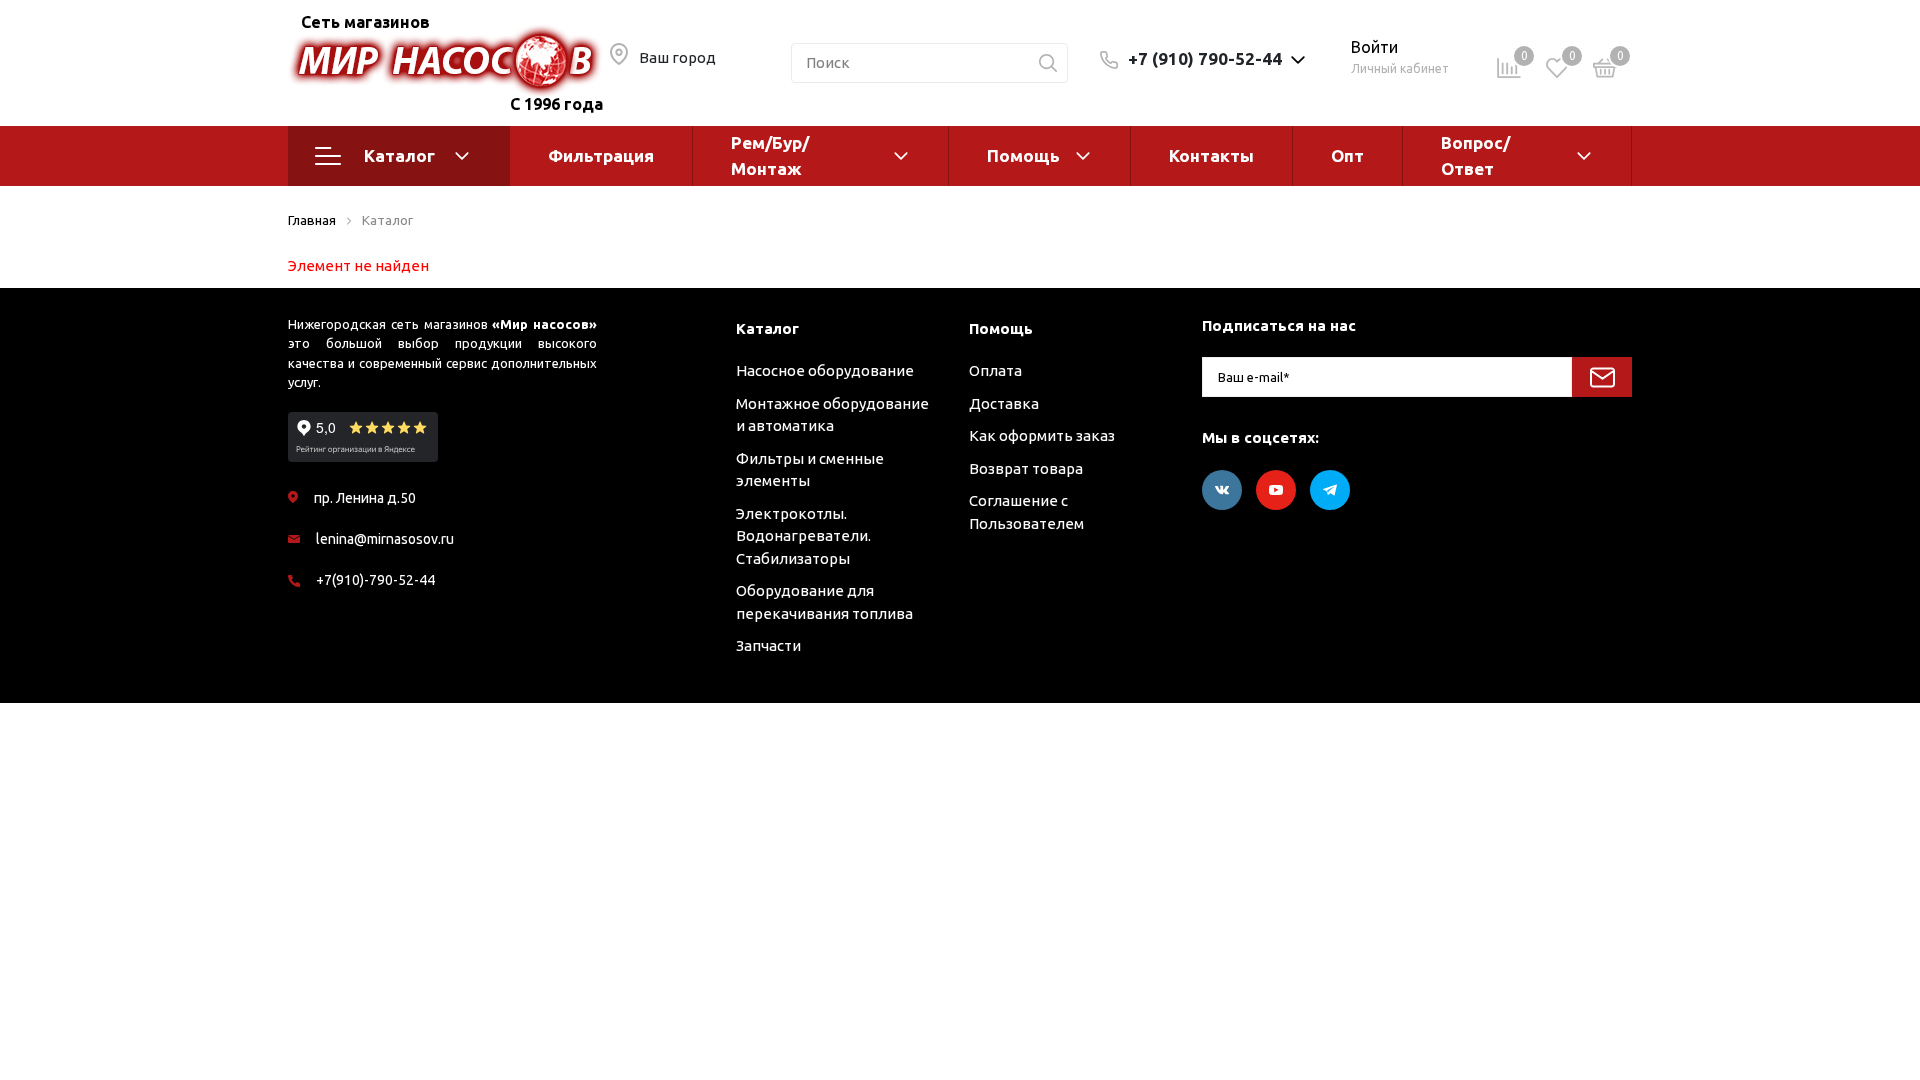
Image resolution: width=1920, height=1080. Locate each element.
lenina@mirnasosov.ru (385, 539)
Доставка (1004, 403)
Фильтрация (601, 155)
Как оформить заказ (1042, 435)
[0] (1605, 71)
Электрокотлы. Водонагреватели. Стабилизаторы (803, 536)
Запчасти (768, 645)
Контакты (1211, 155)
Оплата (995, 370)
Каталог (399, 155)
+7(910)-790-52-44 (375, 580)
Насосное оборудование (825, 370)
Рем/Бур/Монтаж (770, 155)
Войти (1374, 47)
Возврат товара (1026, 468)
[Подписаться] (1602, 377)
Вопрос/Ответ (1475, 155)
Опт (1347, 155)
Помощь (1023, 155)
